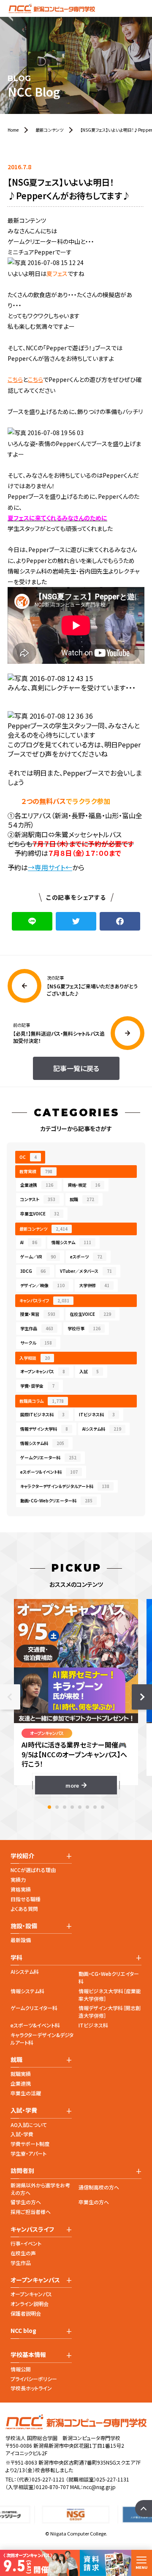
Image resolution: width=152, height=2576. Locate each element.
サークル (36, 1343)
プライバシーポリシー (34, 2379)
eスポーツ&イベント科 (35, 2025)
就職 (82, 1199)
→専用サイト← (50, 867)
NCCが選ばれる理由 (33, 1870)
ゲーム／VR (38, 1257)
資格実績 (21, 1889)
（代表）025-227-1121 (41, 2479)
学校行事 (84, 1328)
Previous (10, 1697)
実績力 (18, 1879)
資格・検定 (84, 1185)
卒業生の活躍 (26, 2093)
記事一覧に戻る (76, 1068)
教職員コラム (42, 1401)
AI (29, 1242)
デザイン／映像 (42, 1285)
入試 (89, 1371)
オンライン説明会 (30, 2304)
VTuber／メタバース (86, 1271)
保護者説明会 (26, 2313)
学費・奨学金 (37, 1386)
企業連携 (37, 1185)
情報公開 (21, 2369)
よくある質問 (24, 1909)
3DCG (33, 1271)
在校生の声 (23, 2253)
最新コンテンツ (43, 1229)
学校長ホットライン (31, 2388)
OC (28, 1157)
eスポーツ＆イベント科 (49, 1472)
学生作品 (37, 1328)
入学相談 (35, 1358)
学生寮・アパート (28, 2153)
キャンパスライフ (44, 1300)
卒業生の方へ (94, 2202)
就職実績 (21, 2074)
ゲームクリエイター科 (34, 2008)
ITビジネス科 (97, 1414)
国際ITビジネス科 (42, 1414)
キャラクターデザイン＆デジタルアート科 (65, 1486)
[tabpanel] (76, 1697)
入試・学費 (22, 2134)
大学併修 (94, 1285)
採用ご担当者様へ (31, 2212)
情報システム (71, 1242)
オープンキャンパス (43, 1371)
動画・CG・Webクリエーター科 (56, 1500)
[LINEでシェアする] (32, 921)
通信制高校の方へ (99, 2187)
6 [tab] (87, 1807)
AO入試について (29, 2125)
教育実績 (36, 1171)
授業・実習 (38, 1314)
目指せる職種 (26, 1899)
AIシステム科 (102, 1429)
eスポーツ (86, 1257)
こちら (15, 379)
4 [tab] (72, 1807)
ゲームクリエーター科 (48, 1457)
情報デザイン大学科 (44, 1429)
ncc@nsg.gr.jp (99, 2487)
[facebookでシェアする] (120, 921)
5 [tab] (80, 1807)
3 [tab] (65, 1807)
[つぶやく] (76, 921)
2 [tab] (57, 1807)
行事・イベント (26, 2243)
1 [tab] (49, 1807)
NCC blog (23, 2331)
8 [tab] (103, 1807)
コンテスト (38, 1199)
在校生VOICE (90, 1314)
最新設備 (21, 1940)
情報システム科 (42, 1443)
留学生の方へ (26, 2202)
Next (142, 1697)
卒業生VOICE (40, 1214)
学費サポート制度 (30, 2144)
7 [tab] (95, 1807)
